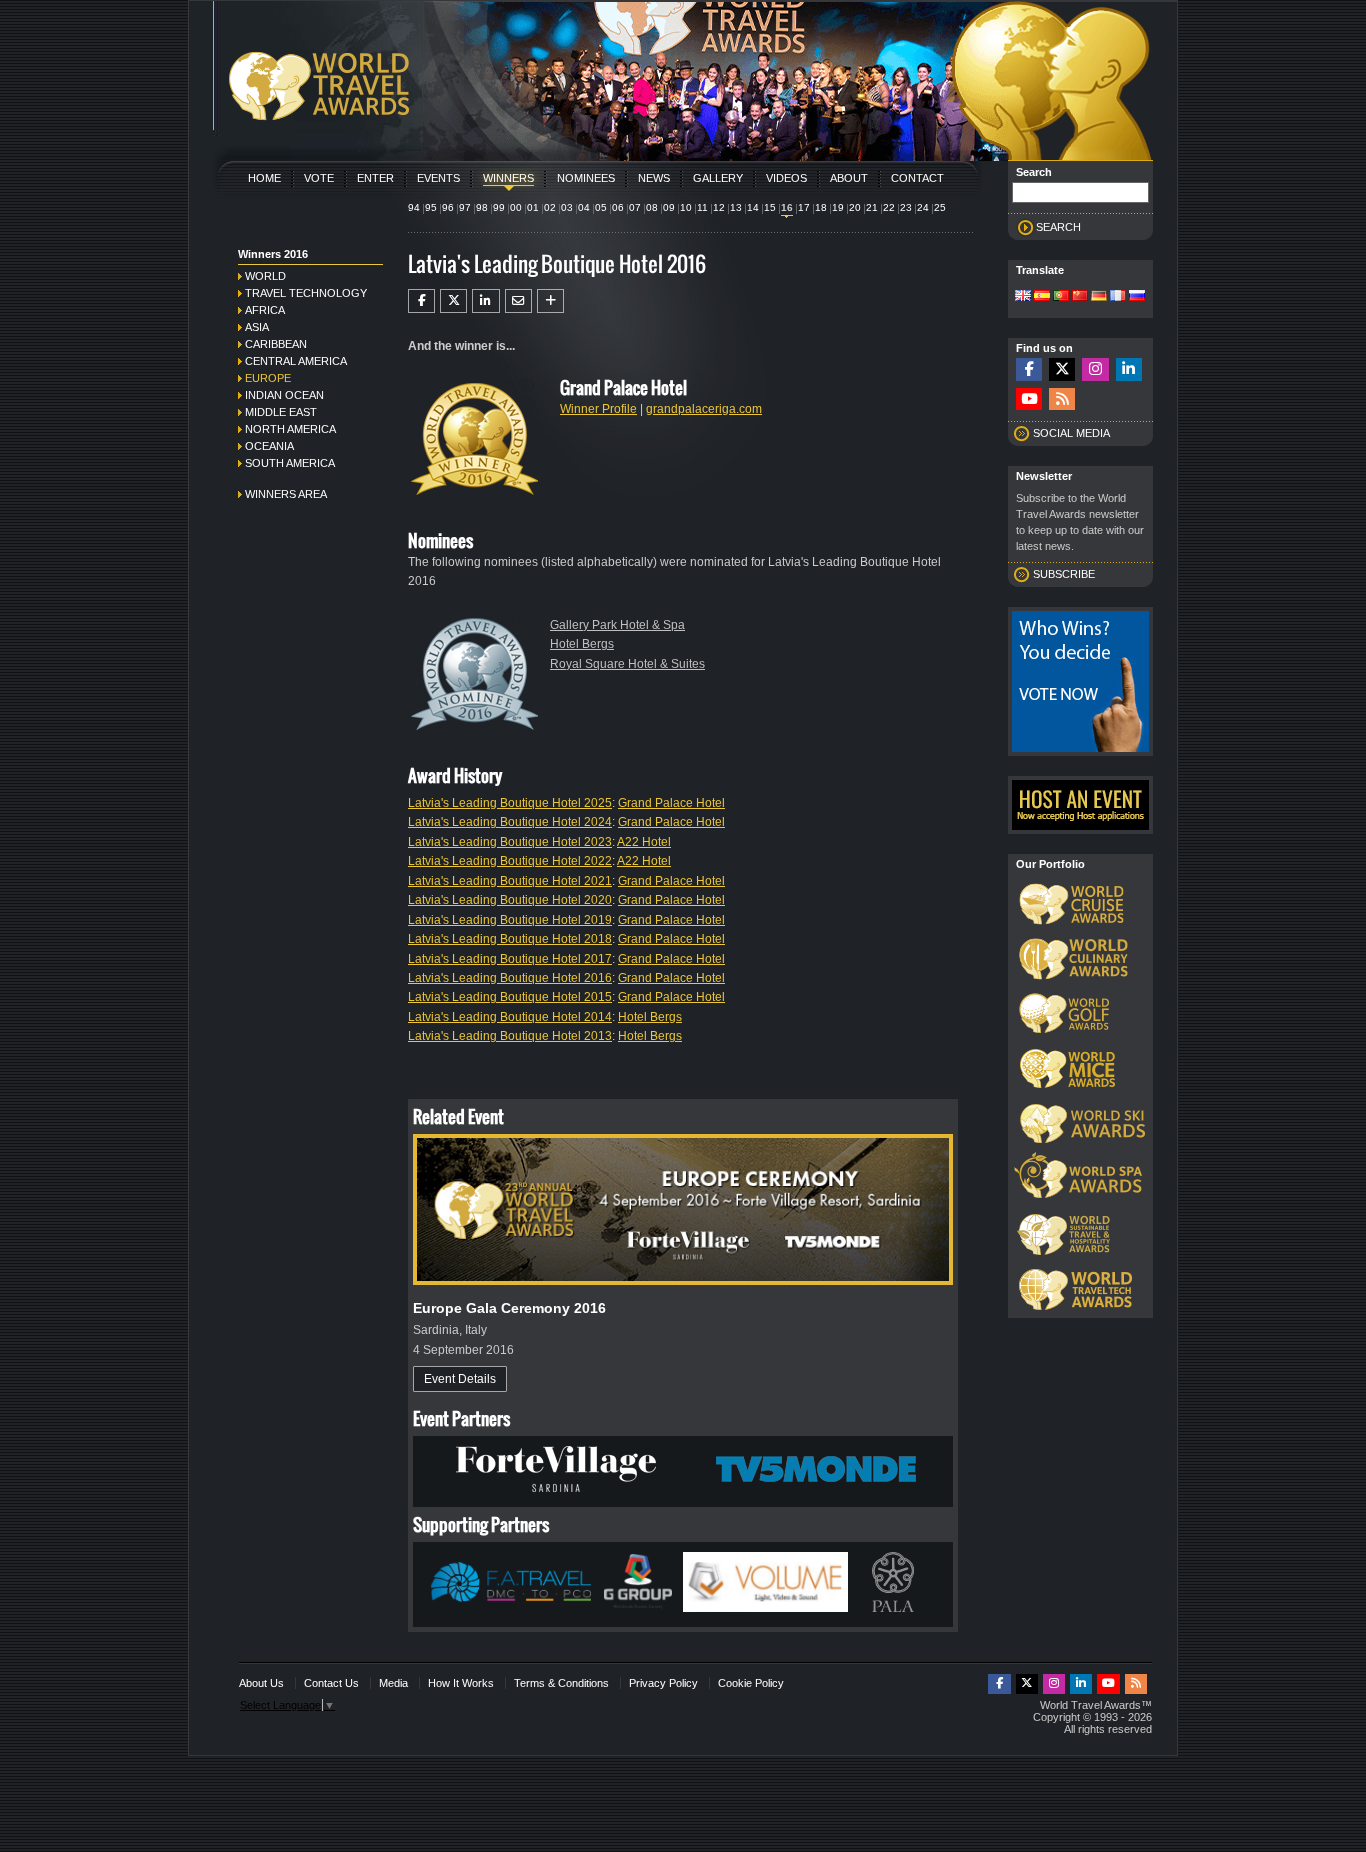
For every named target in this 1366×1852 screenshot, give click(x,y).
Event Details (460, 1379)
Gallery (718, 178)
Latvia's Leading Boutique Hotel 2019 (510, 920)
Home (264, 178)
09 (669, 207)
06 (618, 207)
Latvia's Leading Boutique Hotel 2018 (510, 939)
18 (821, 207)
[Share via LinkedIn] (485, 301)
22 (889, 207)
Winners (508, 178)
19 (838, 207)
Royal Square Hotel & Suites (627, 664)
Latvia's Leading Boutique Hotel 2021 (510, 881)
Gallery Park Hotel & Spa (617, 625)
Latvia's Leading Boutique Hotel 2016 (510, 978)
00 (516, 207)
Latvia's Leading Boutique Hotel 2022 (510, 861)
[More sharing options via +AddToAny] (550, 301)
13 (736, 207)
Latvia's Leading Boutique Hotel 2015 (510, 997)
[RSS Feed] (1062, 399)
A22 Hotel (644, 842)
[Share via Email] (518, 301)
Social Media (1071, 433)
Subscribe (1064, 574)
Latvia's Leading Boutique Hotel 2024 (510, 822)
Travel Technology (306, 293)
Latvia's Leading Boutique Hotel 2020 (510, 900)
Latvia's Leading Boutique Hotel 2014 (510, 1017)
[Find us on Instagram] (1095, 369)
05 (601, 207)
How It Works (461, 1683)
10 (686, 207)
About (849, 178)
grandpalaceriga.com (704, 409)
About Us (261, 1683)
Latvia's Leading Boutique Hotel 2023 (510, 842)
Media (393, 1683)
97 (465, 207)
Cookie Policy (751, 1683)
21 (872, 207)
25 (940, 207)
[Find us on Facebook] (1029, 369)
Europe (268, 378)
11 (702, 207)
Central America (296, 361)
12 (719, 207)
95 (431, 207)
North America (290, 429)
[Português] (1061, 297)
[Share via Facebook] (421, 301)
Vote (319, 178)
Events (438, 178)
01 (533, 207)
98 (482, 207)
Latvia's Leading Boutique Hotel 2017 (510, 959)
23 (906, 207)
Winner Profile (598, 409)
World (265, 276)
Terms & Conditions (561, 1683)
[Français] (1118, 297)
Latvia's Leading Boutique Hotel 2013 (510, 1036)
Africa (265, 310)
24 (923, 207)
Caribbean (276, 344)
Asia (257, 327)
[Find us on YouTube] (1029, 399)
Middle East (281, 412)
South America (290, 463)
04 (584, 207)
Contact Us (331, 1683)
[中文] (1080, 297)
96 (448, 207)
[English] (1023, 297)
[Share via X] (453, 301)
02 (550, 207)
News (654, 178)
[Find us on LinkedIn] (1129, 369)
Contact (917, 178)
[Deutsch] (1099, 297)
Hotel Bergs (582, 644)
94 (414, 207)
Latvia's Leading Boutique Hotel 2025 (510, 803)
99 (499, 207)
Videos (786, 178)
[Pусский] (1137, 297)
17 (804, 207)
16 (787, 207)
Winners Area (286, 494)
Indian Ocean (284, 395)
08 (652, 207)
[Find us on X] (1062, 369)
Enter (375, 178)
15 (770, 207)
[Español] (1042, 297)
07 (635, 207)
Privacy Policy (663, 1683)
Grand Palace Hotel (671, 803)
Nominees (586, 178)
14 (753, 207)
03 (567, 207)
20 (855, 207)
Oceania (269, 446)
